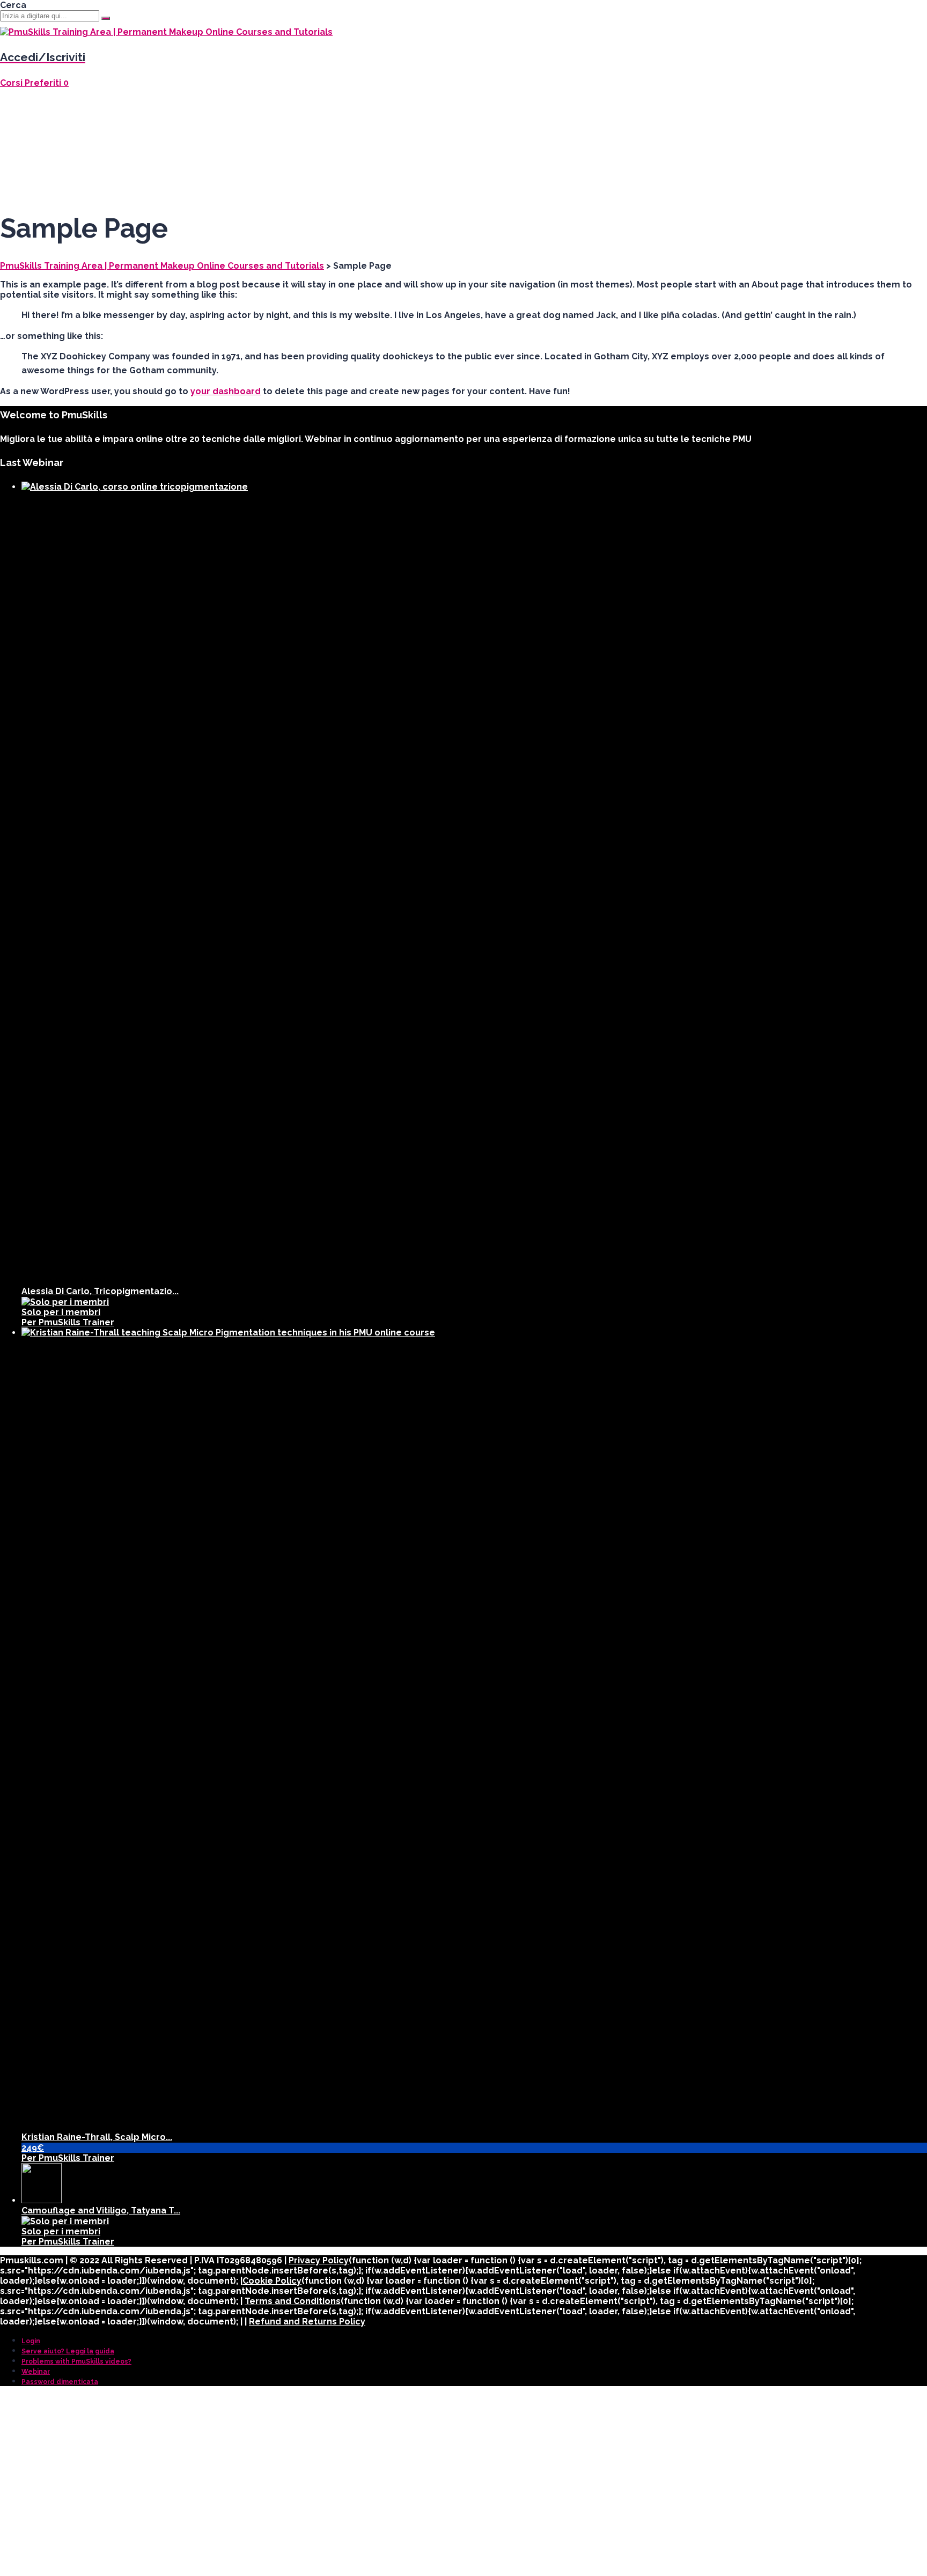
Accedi (139, 2561)
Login (31, 2341)
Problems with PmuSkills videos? (76, 2361)
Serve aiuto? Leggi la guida (68, 2351)
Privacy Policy (319, 2260)
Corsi (12, 83)
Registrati (101, 2561)
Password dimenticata (60, 2382)
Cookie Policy (272, 2281)
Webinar (36, 2372)
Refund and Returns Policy (307, 2322)
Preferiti (47, 83)
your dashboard (226, 391)
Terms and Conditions (293, 2301)
